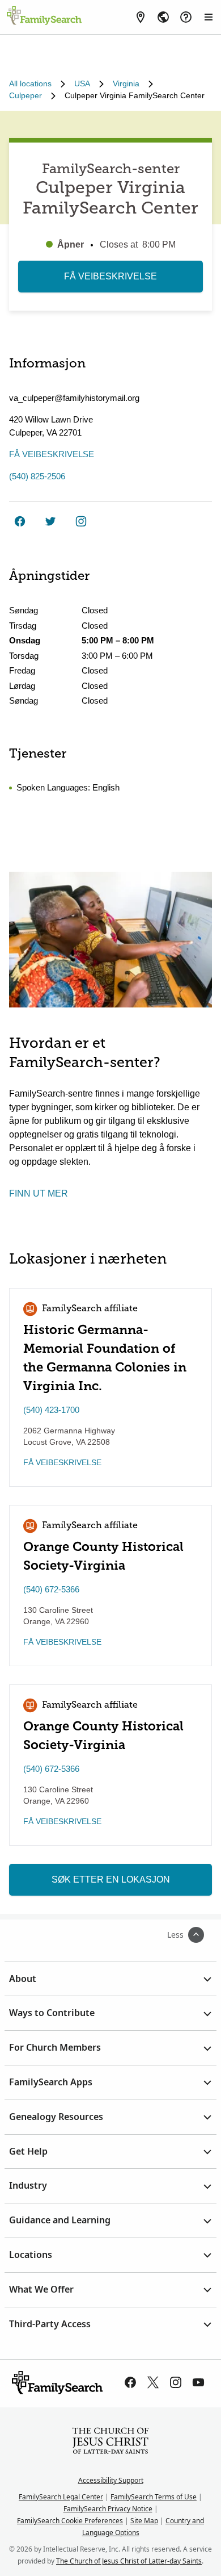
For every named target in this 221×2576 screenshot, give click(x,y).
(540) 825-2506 (37, 476)
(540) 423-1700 (51, 1410)
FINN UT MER (39, 1193)
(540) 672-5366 (51, 1589)
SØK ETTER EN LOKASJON (111, 1879)
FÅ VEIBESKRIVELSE (110, 276)
